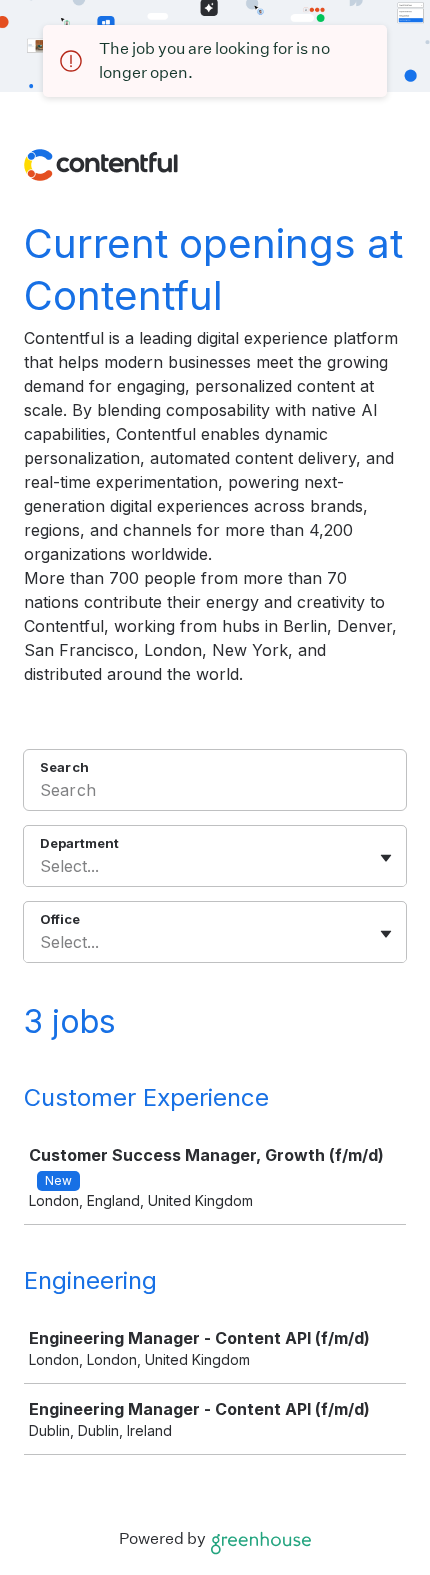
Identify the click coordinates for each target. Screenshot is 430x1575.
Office (60, 919)
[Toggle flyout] (386, 858)
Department (79, 843)
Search (64, 767)
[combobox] (42, 866)
